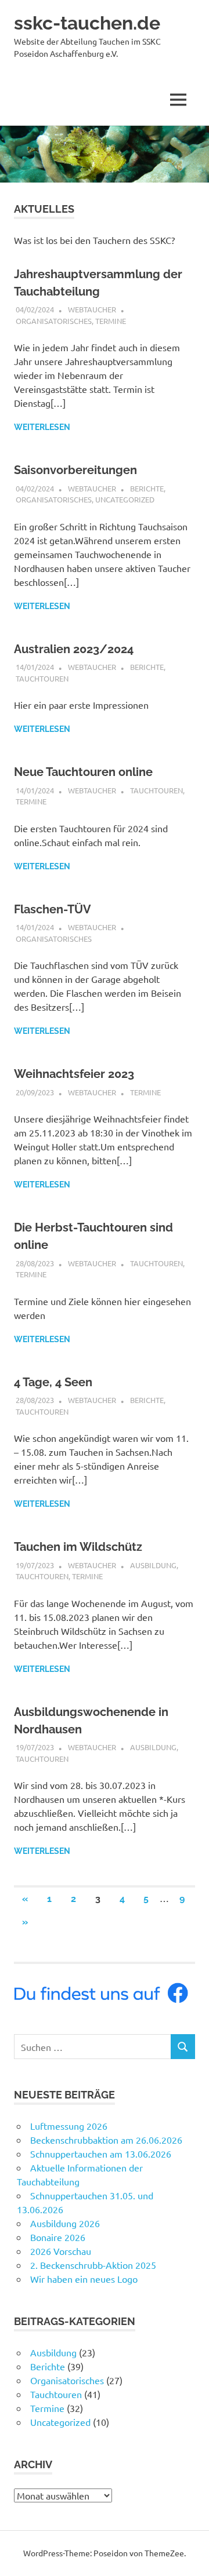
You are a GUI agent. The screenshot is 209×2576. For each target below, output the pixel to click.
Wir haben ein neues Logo (84, 2279)
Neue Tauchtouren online (83, 772)
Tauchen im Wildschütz (78, 1547)
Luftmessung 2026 (69, 2126)
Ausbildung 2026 (65, 2223)
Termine (111, 321)
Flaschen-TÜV (53, 909)
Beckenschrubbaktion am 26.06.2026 (106, 2140)
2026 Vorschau (61, 2251)
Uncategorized (125, 499)
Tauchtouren (42, 678)
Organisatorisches (54, 321)
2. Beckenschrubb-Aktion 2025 (93, 2265)
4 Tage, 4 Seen (53, 1382)
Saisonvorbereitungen (75, 470)
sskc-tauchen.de (87, 23)
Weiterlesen (42, 427)
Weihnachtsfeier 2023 (74, 1074)
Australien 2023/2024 (74, 649)
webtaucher (92, 309)
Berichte (147, 488)
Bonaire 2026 (58, 2237)
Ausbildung (153, 1565)
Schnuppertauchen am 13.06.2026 (101, 2154)
